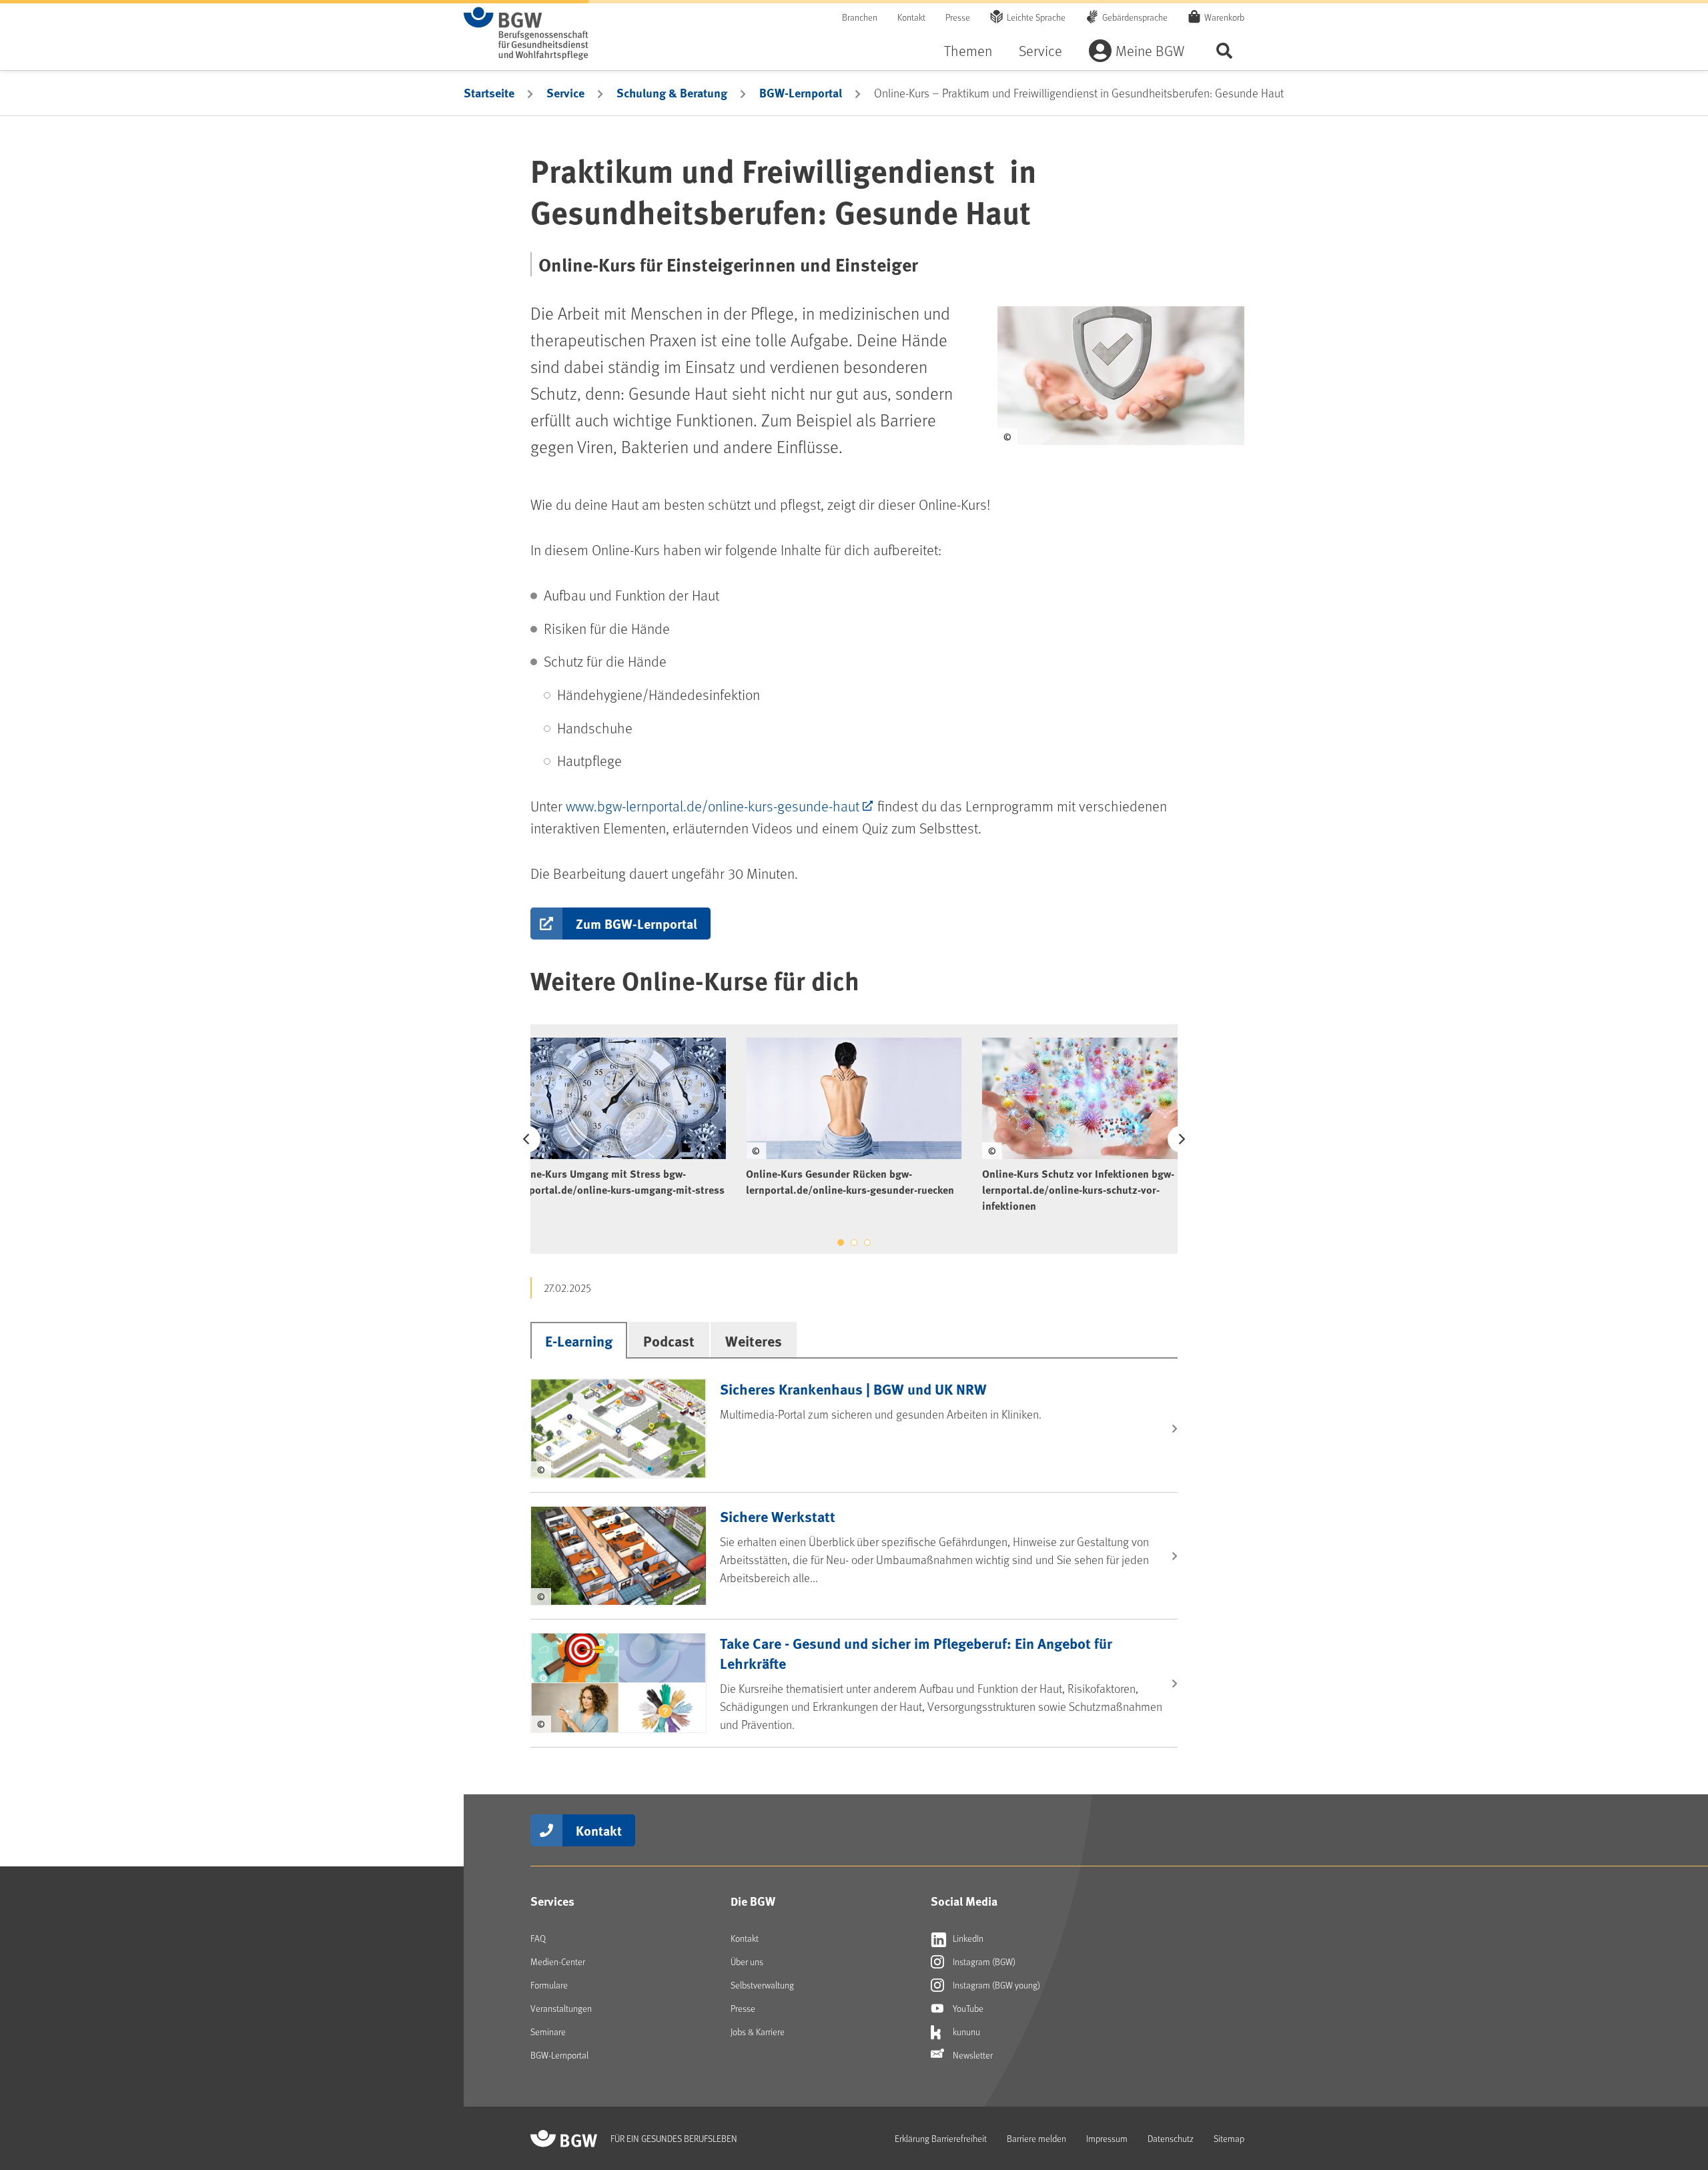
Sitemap (1229, 2138)
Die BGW (753, 1901)
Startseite (489, 93)
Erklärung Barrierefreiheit (941, 2138)
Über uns (747, 1961)
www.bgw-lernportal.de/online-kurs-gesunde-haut (713, 806)
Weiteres (754, 1341)
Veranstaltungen (561, 2008)
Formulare (549, 1985)
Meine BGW (1150, 50)
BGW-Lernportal (801, 93)
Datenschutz (1171, 2138)
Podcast (669, 1341)
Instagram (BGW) (983, 1961)
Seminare (548, 2032)
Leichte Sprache (1036, 17)
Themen (968, 50)
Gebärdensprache (1135, 17)
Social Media (964, 1901)
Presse (958, 17)
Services (552, 1901)
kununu (965, 2032)
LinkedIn (967, 1938)
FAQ (538, 1938)
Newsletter (972, 2055)
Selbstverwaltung (762, 1985)
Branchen (860, 17)
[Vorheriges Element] (527, 1139)
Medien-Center (558, 1961)
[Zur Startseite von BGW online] (526, 33)
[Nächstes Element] (1181, 1139)
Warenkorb (1224, 17)
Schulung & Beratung (672, 93)
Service (1040, 50)
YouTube (967, 2008)
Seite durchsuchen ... (1224, 50)
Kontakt (911, 17)
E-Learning (579, 1341)
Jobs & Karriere (758, 2032)
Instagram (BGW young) (995, 1985)
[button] (620, 924)
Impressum (1107, 2138)
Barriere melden (1036, 2138)
